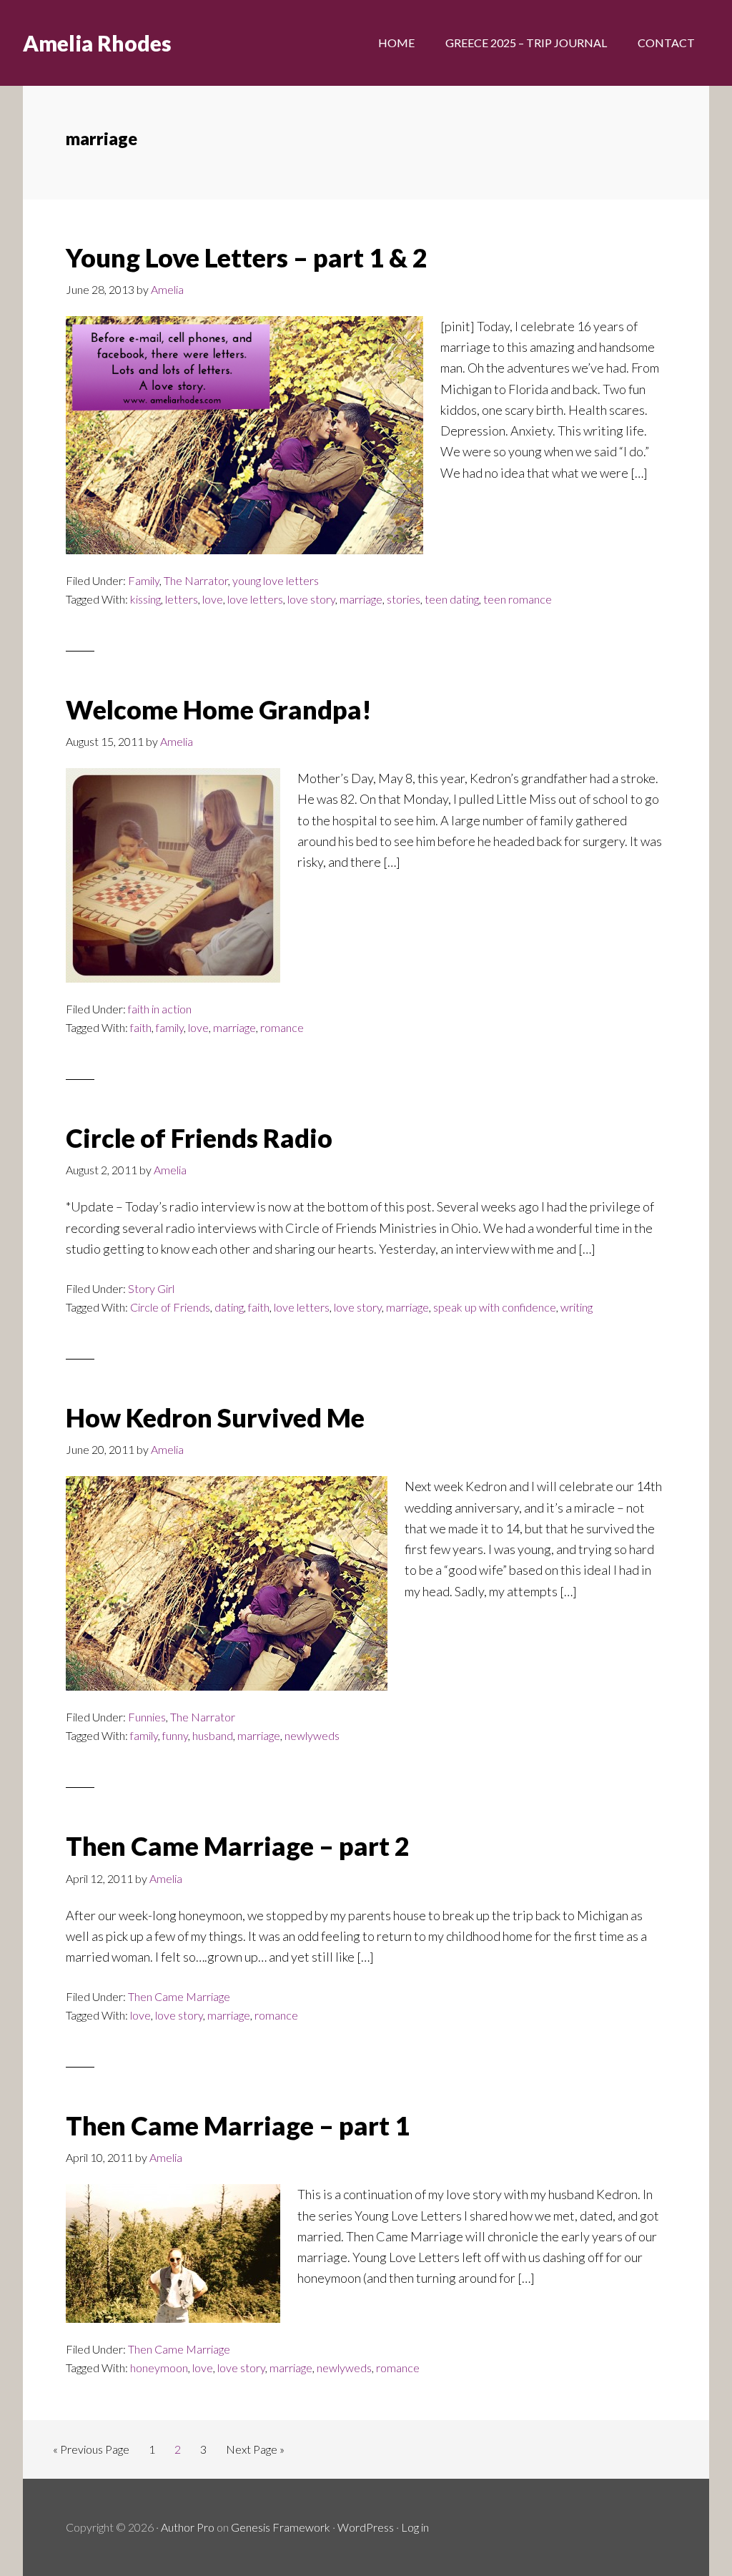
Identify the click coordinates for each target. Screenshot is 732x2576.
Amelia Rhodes (97, 43)
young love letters (276, 580)
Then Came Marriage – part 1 (238, 2125)
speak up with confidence (495, 1307)
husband (213, 1735)
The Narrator (196, 580)
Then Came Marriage (179, 1996)
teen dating (452, 599)
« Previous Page (91, 2453)
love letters (255, 599)
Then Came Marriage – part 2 (238, 1846)
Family (144, 580)
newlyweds (312, 1735)
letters (182, 599)
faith (141, 1027)
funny (175, 1735)
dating (229, 1307)
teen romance (518, 599)
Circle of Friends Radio (199, 1138)
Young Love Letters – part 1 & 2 (247, 257)
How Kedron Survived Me (215, 1417)
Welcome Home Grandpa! (219, 709)
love (213, 599)
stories (404, 599)
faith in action (160, 1009)
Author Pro (188, 2527)
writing (577, 1307)
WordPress (366, 2527)
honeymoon (159, 2368)
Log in (415, 2527)
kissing (145, 599)
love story (311, 599)
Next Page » (255, 2453)
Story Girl (151, 1288)
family (170, 1027)
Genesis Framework (281, 2527)
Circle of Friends (170, 1307)
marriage (361, 599)
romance (282, 1027)
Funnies (147, 1717)
